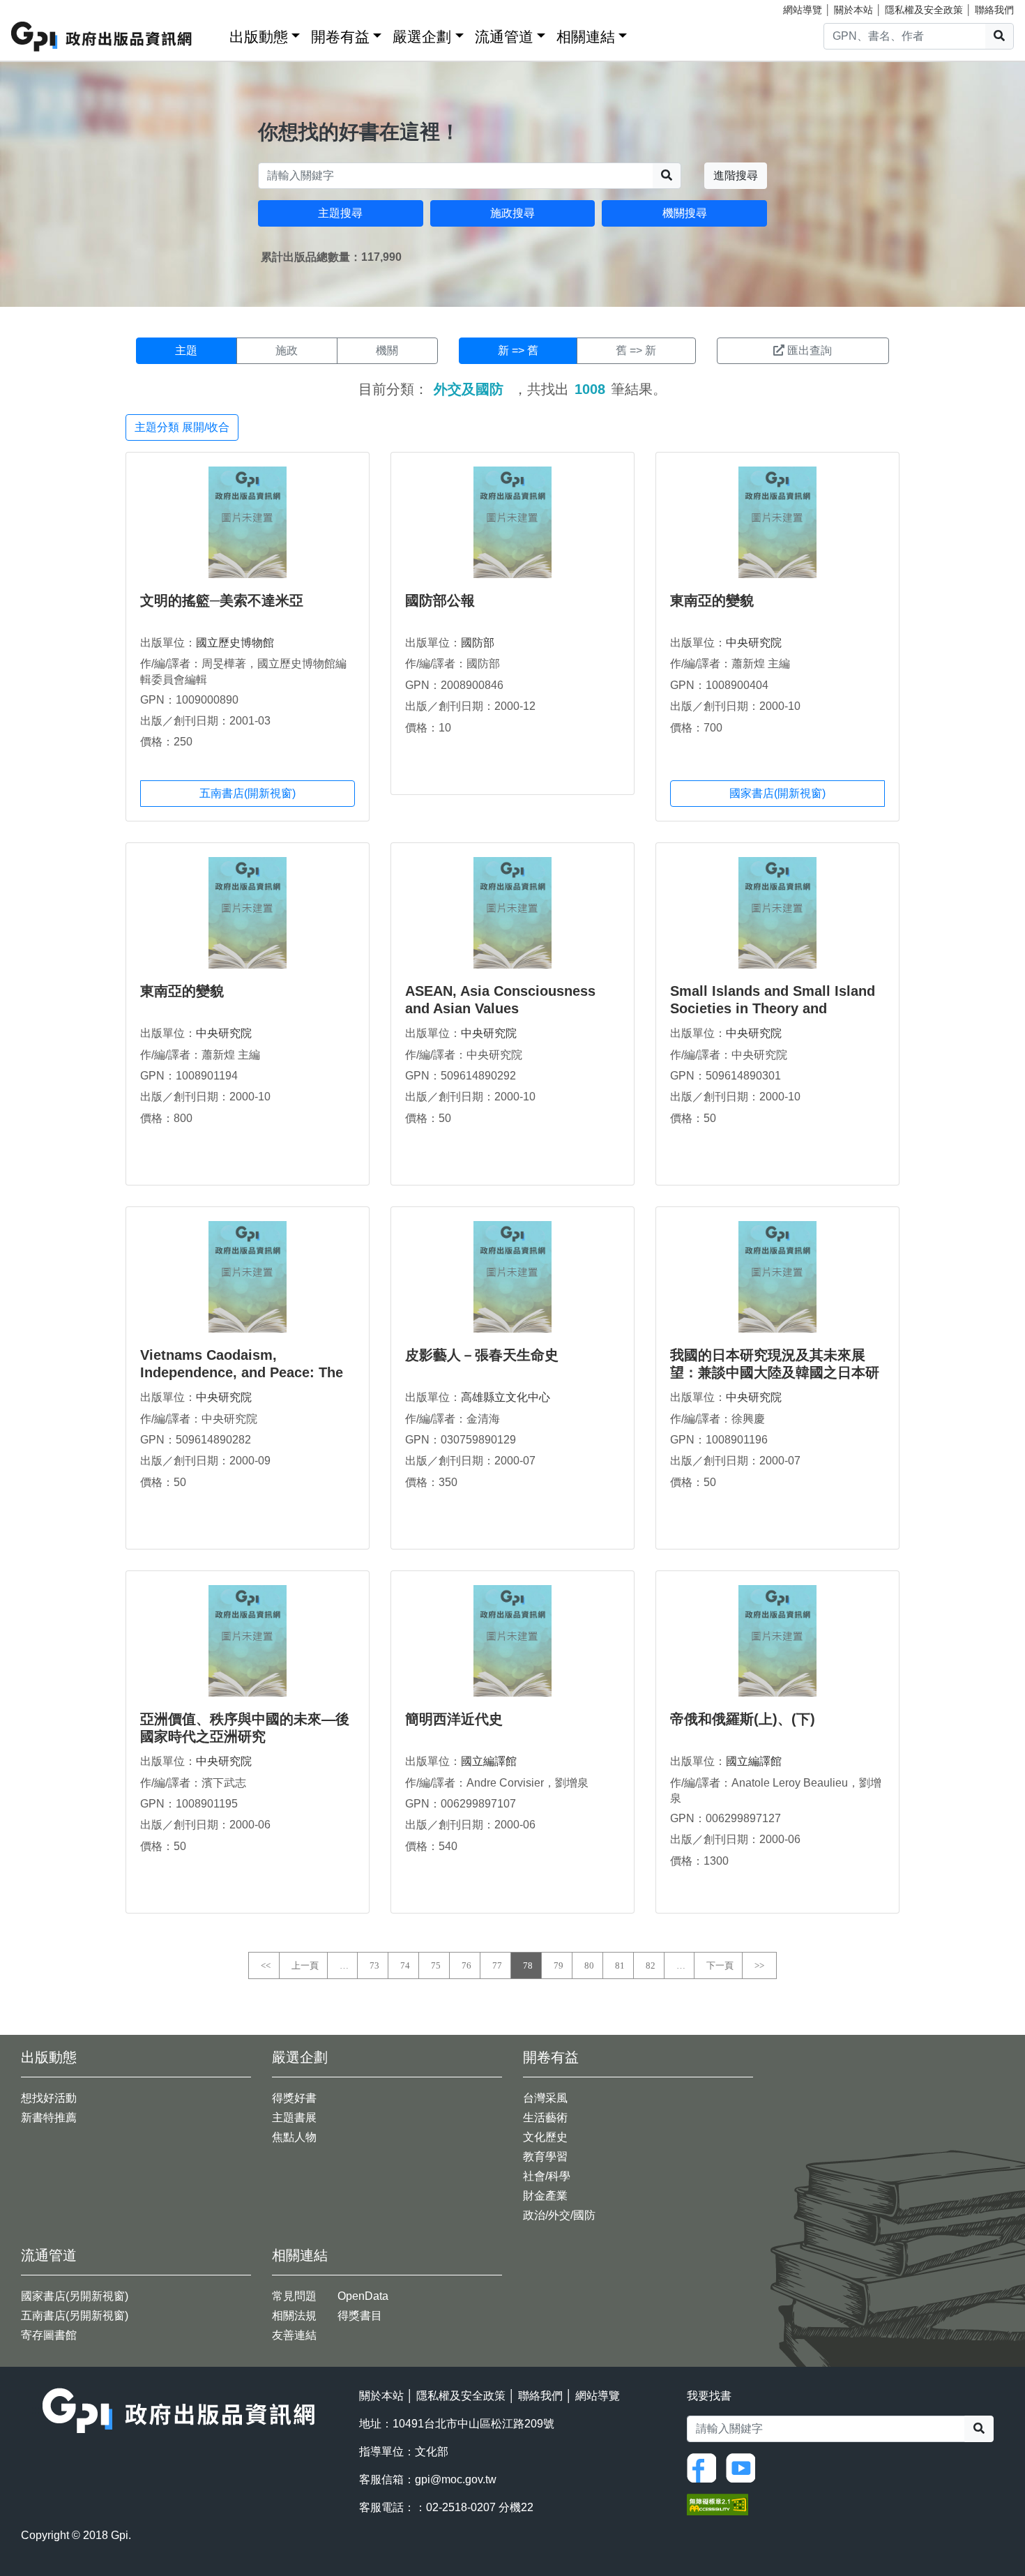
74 (405, 1965)
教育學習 (545, 2157)
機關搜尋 (685, 213)
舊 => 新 (636, 350)
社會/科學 (547, 2176)
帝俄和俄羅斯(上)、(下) (743, 1719)
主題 (186, 350)
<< (266, 1965)
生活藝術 (545, 2117)
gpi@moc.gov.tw (456, 2479)
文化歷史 (545, 2137)
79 (559, 1965)
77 (497, 1965)
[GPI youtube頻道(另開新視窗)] (744, 2467)
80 (589, 1965)
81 (620, 1965)
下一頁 (720, 1965)
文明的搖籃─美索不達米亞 (222, 600)
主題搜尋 (340, 213)
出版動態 (259, 37)
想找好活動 (49, 2098)
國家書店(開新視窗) (777, 793)
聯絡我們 (994, 10)
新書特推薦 (49, 2117)
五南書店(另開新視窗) (75, 2316)
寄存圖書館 (49, 2335)
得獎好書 (294, 2098)
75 (436, 1965)
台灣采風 (545, 2098)
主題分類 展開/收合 (182, 427)
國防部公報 (440, 600)
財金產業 (545, 2196)
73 (374, 1965)
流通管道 (504, 37)
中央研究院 (754, 643)
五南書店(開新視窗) (248, 793)
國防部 (478, 643)
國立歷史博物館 (235, 643)
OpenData (363, 2296)
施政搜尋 (512, 213)
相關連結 (586, 37)
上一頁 (305, 1965)
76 (466, 1965)
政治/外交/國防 (559, 2215)
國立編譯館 (489, 1761)
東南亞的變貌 (712, 600)
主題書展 (294, 2117)
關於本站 (853, 10)
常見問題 (294, 2296)
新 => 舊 (518, 350)
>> (759, 1965)
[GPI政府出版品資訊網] (102, 37)
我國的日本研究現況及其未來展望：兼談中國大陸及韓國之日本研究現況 (775, 1372)
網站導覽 (803, 10)
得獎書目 (360, 2316)
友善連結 (294, 2335)
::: (214, 34)
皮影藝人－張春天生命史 (482, 1355)
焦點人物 (294, 2137)
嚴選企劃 (422, 37)
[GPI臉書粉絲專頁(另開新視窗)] (705, 2467)
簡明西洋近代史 (454, 1719)
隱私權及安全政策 (924, 10)
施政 (287, 350)
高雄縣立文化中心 (506, 1397)
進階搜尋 (736, 175)
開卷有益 (340, 37)
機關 (387, 350)
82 (651, 1965)
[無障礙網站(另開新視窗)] (717, 2504)
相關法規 (294, 2316)
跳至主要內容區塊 (39, 7)
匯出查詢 (810, 350)
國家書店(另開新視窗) (75, 2296)
